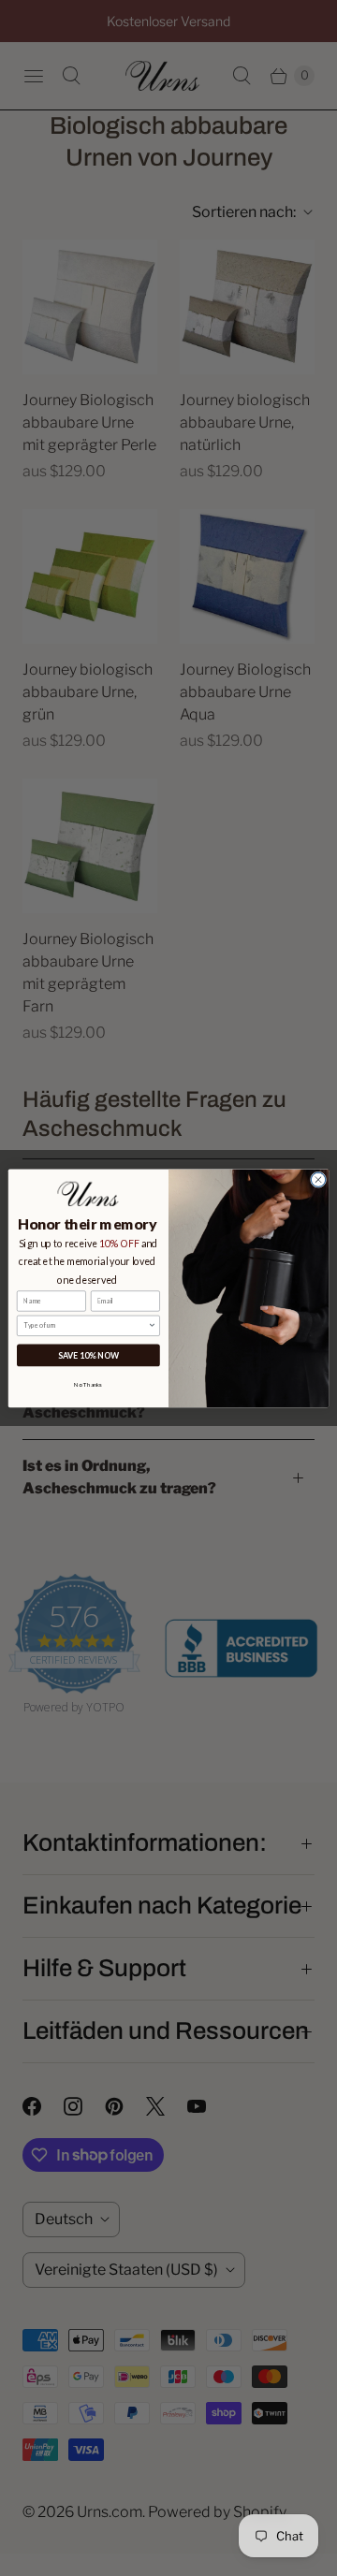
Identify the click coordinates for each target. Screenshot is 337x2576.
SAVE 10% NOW (88, 1355)
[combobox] (86, 1325)
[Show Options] (152, 1325)
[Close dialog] (318, 1179)
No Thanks (88, 1384)
